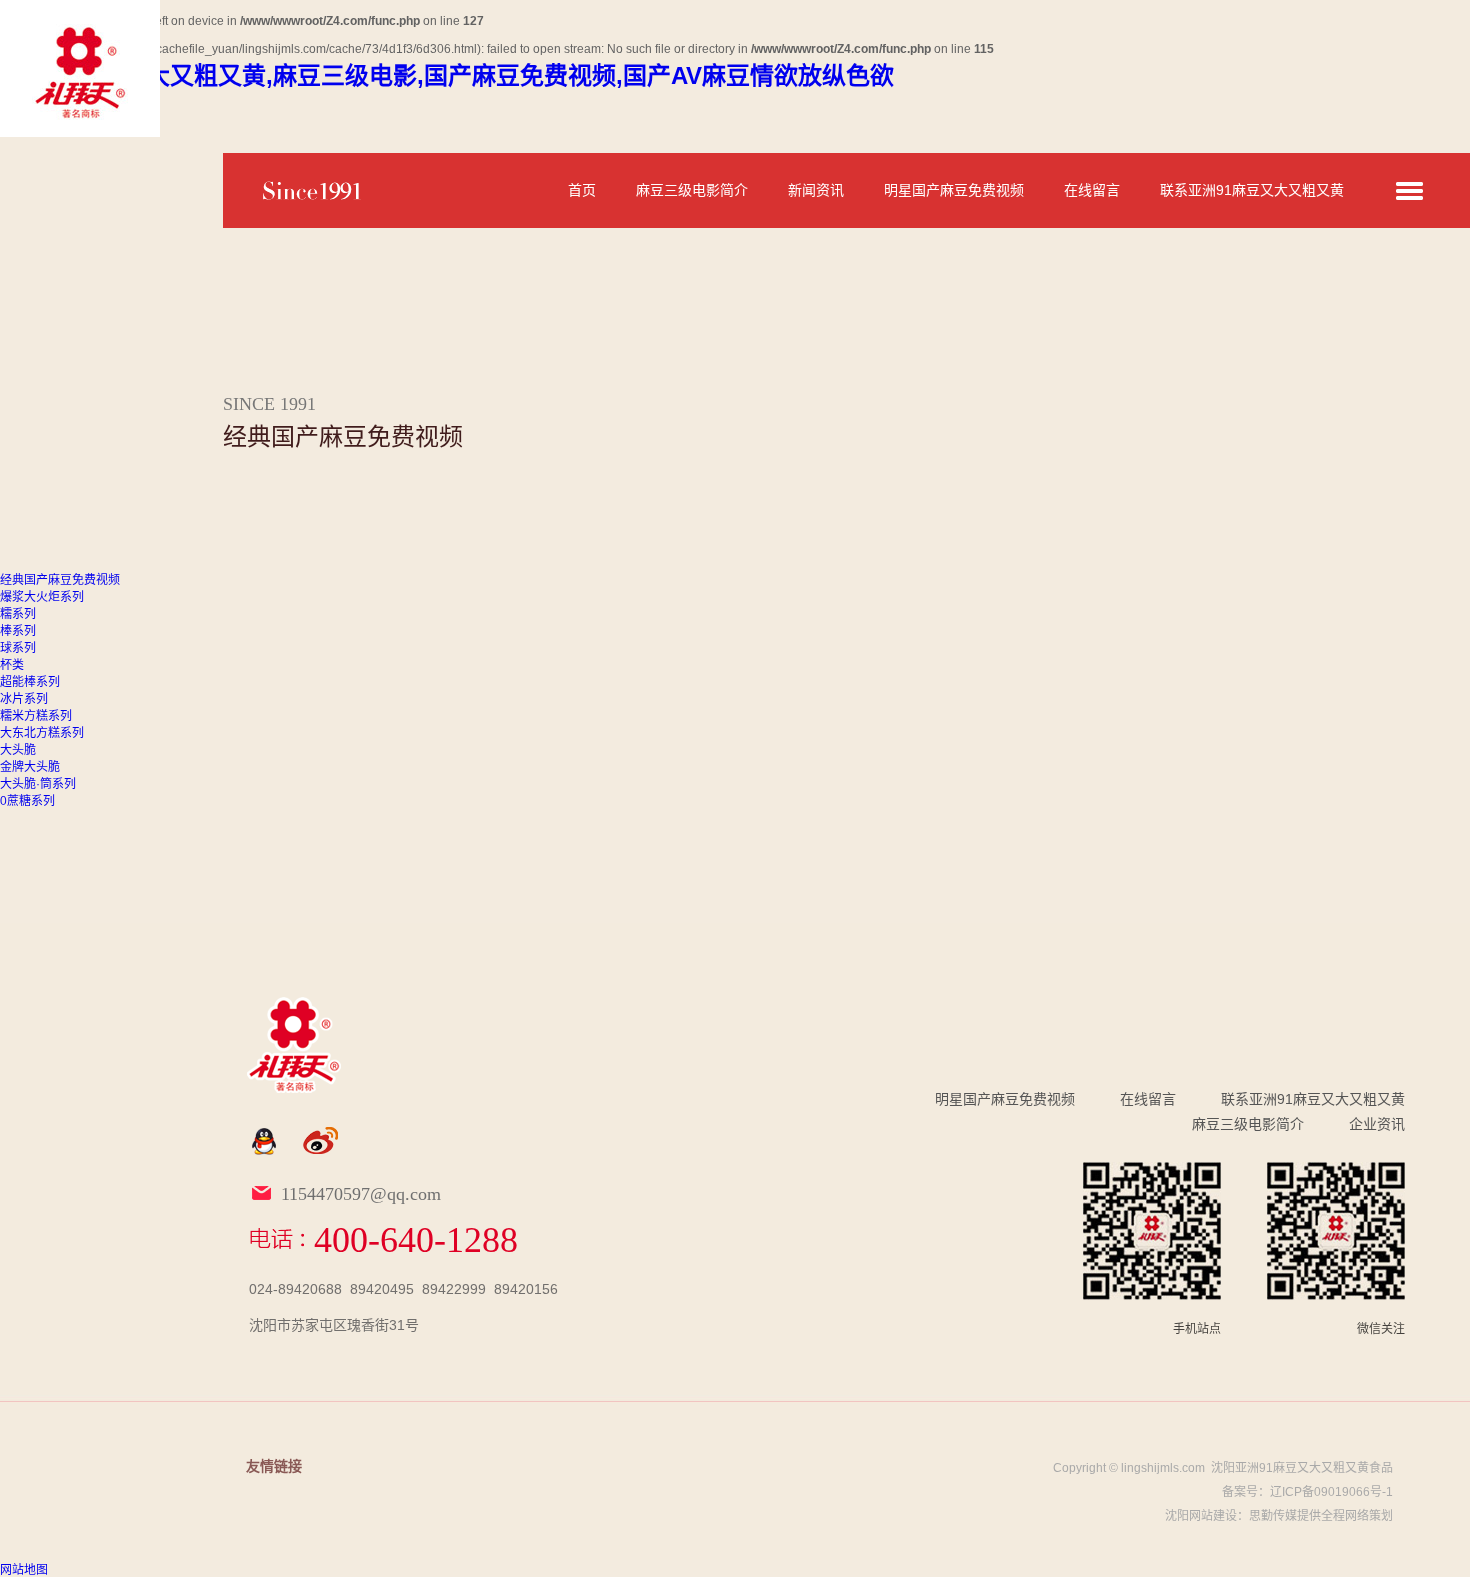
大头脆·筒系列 (38, 784)
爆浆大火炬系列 (42, 597)
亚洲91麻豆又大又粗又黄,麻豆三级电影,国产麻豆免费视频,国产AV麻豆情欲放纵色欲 (447, 75)
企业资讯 (1377, 1124)
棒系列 (18, 631)
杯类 (12, 665)
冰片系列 (24, 699)
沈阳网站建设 (1201, 1516)
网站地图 (24, 1570)
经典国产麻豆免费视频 (60, 580)
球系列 (18, 648)
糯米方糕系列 (36, 716)
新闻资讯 (816, 190)
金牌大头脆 (30, 767)
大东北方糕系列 (42, 733)
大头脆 (18, 750)
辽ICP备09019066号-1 (1331, 1492)
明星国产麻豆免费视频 (954, 190)
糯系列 (18, 614)
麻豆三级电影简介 (692, 190)
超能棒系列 (30, 682)
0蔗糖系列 (27, 801)
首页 (582, 190)
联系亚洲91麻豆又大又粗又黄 (1252, 190)
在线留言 (1092, 190)
